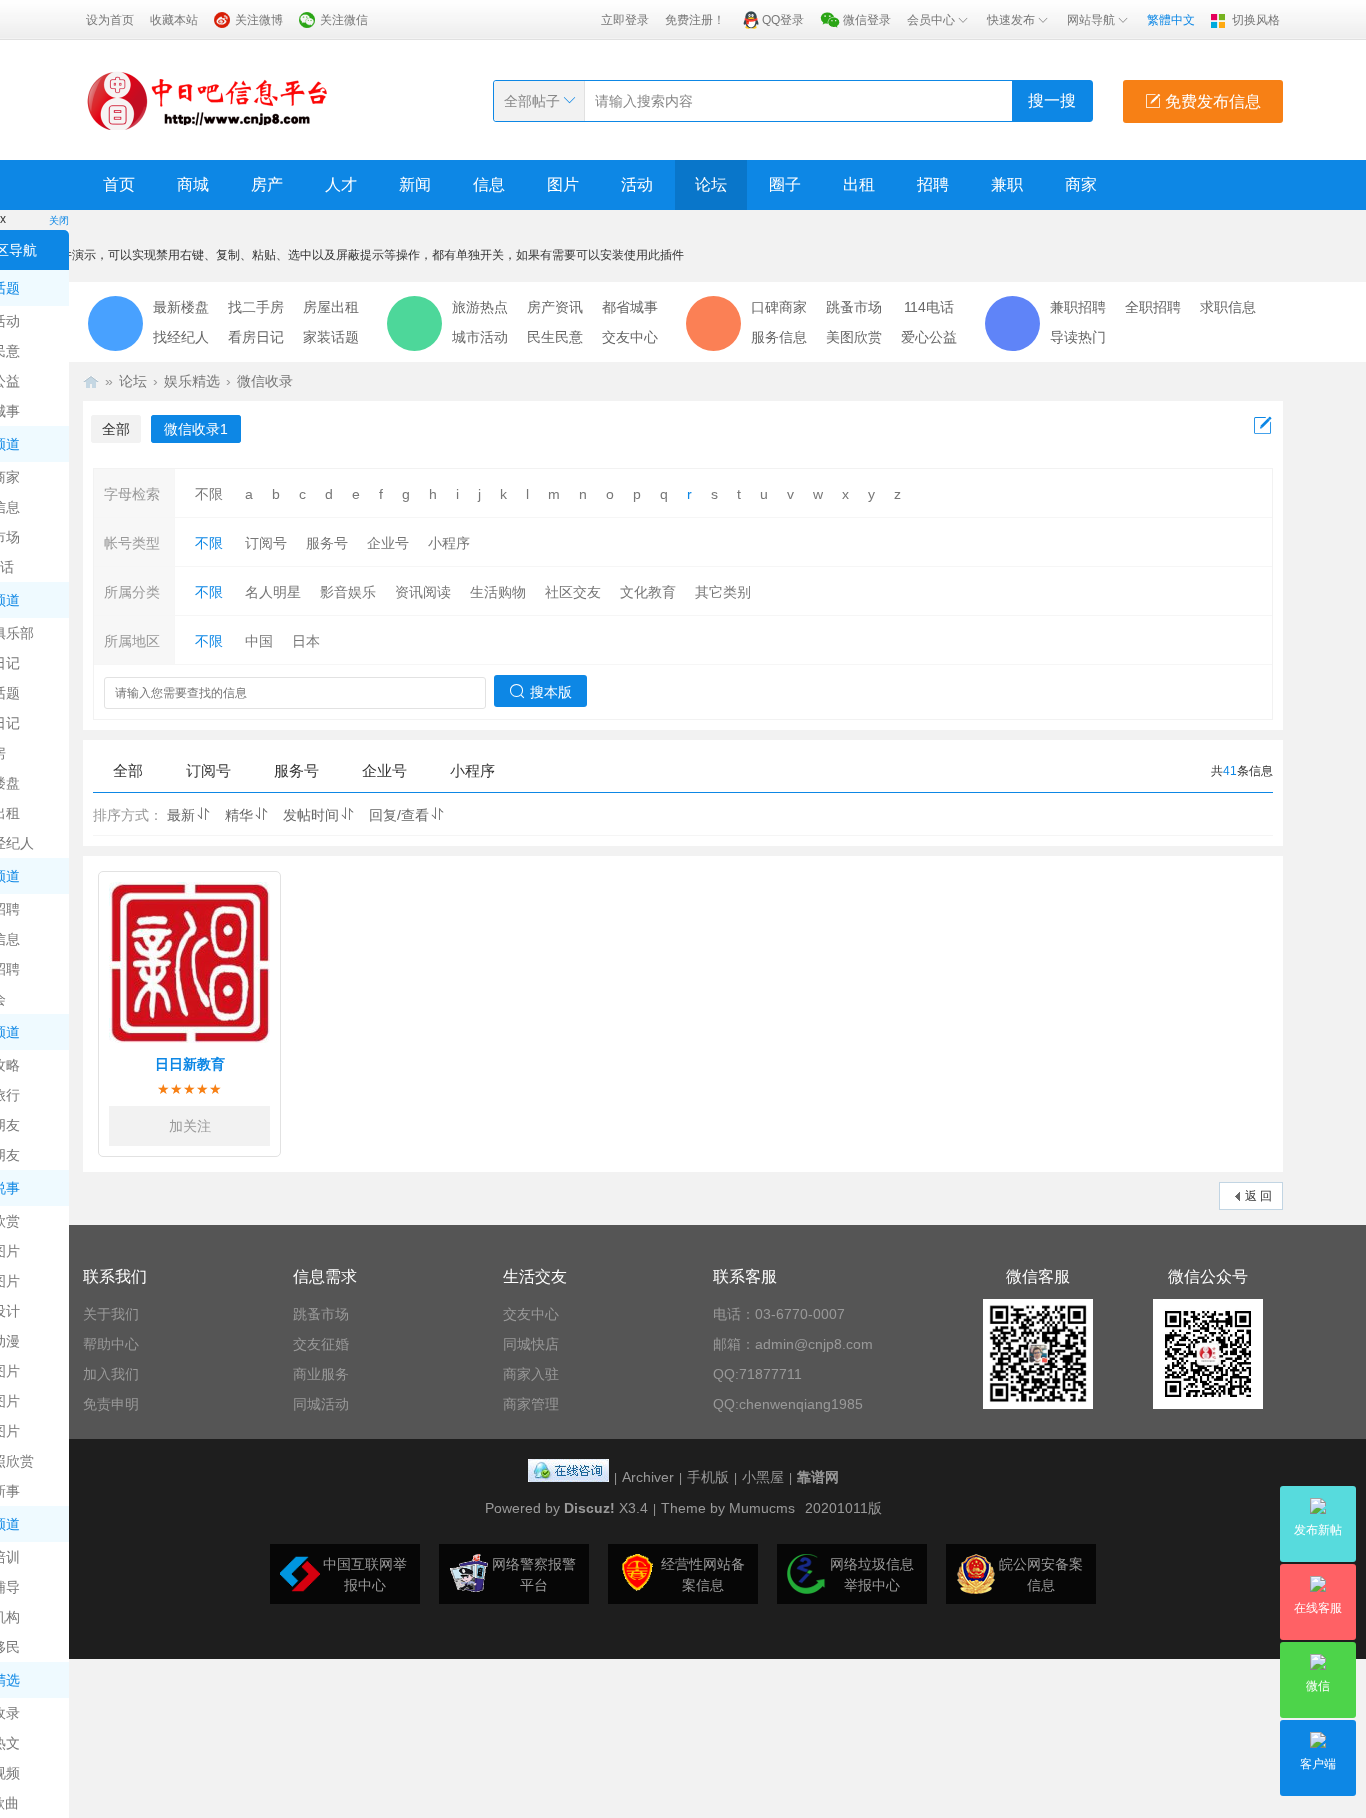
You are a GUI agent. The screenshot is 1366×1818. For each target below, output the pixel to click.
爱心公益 (929, 337)
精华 (239, 815)
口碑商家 (779, 307)
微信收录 (265, 381)
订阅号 (266, 543)
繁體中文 (1171, 20)
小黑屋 (763, 1477)
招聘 (933, 184)
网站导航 (1091, 20)
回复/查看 (399, 815)
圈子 (785, 184)
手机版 (708, 1477)
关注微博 (259, 20)
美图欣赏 (854, 337)
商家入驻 (531, 1374)
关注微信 (344, 20)
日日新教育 (190, 1064)
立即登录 (625, 20)
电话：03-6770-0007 (779, 1314)
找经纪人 (181, 337)
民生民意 (555, 337)
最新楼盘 (181, 307)
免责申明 (111, 1404)
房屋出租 (331, 307)
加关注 (190, 1126)
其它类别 (723, 592)
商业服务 (321, 1374)
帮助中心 (111, 1344)
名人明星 (273, 592)
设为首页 (110, 20)
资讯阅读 (423, 592)
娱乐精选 (192, 381)
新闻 (415, 184)
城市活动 (480, 337)
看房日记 (256, 337)
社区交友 (573, 592)
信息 (489, 184)
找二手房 (256, 307)
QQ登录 (783, 20)
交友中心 (630, 337)
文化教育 (648, 592)
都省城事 (630, 307)
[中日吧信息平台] (208, 100)
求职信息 (1228, 307)
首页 (119, 184)
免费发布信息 (1211, 101)
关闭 (59, 220)
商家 (1081, 184)
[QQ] (568, 1477)
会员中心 (931, 20)
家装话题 (331, 337)
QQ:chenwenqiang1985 (788, 1404)
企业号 (388, 543)
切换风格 (1256, 20)
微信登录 (867, 20)
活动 (637, 184)
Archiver (648, 1477)
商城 (193, 184)
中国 (259, 641)
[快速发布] (1263, 426)
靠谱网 (818, 1477)
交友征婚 (321, 1344)
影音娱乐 (348, 592)
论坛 (711, 184)
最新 (181, 815)
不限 (209, 494)
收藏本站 (174, 20)
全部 (116, 429)
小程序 (449, 543)
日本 (306, 641)
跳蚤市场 (854, 307)
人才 (341, 184)
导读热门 (1078, 337)
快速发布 (1011, 20)
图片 (563, 184)
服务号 (327, 543)
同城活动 (321, 1404)
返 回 (1258, 1196)
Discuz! (589, 1508)
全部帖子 (532, 101)
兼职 (1007, 184)
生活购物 (498, 592)
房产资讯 (555, 307)
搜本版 (551, 692)
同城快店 (531, 1344)
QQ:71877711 (757, 1374)
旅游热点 (480, 307)
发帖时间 (311, 815)
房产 (267, 184)
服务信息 (779, 337)
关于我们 (111, 1314)
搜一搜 (1052, 100)
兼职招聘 (1078, 307)
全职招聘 (1153, 307)
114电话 (929, 307)
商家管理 (531, 1404)
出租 (859, 184)
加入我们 (111, 1374)
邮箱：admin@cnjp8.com (793, 1344)
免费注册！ (695, 20)
